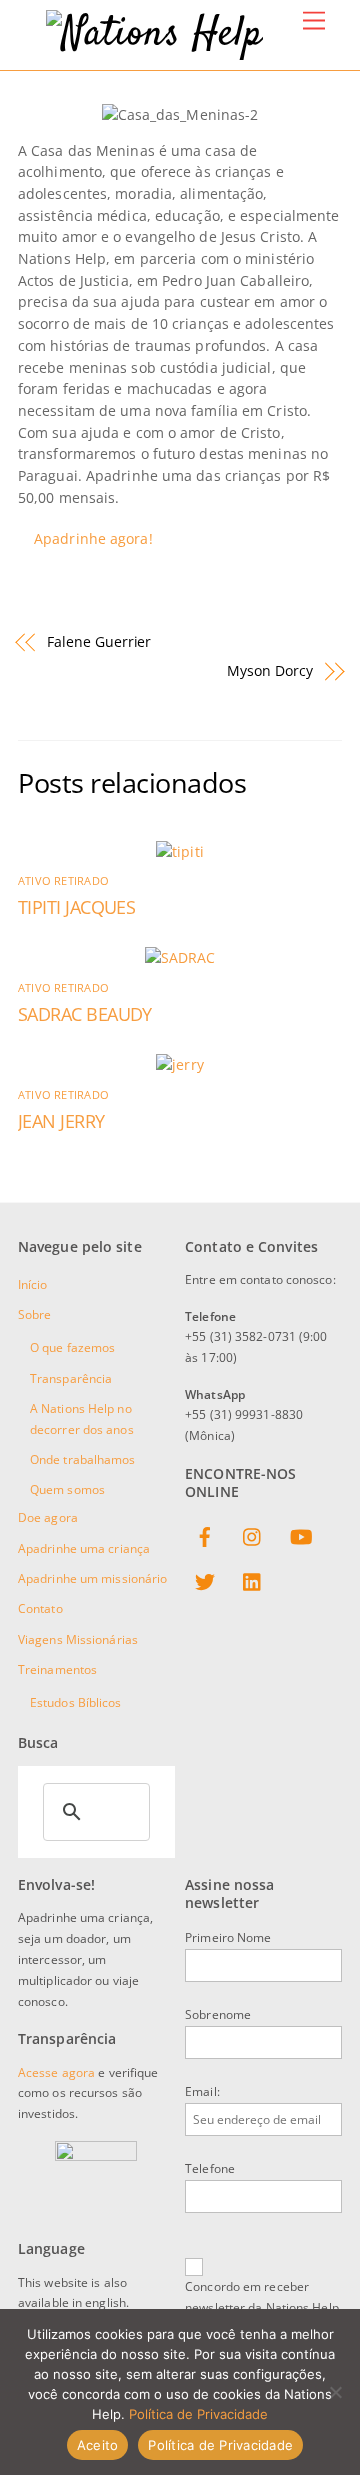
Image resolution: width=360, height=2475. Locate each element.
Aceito (98, 2445)
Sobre (35, 1314)
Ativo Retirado (63, 881)
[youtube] (301, 1534)
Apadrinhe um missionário (92, 1578)
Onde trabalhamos (83, 1459)
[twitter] (205, 1579)
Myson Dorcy (269, 670)
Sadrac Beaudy (85, 1014)
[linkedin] (253, 1579)
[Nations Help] (154, 35)
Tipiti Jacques (76, 907)
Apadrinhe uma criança (84, 1548)
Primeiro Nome (228, 1937)
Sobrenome (218, 2014)
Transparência (71, 1378)
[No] (335, 2392)
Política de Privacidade (198, 2414)
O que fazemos (72, 1347)
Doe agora (48, 1517)
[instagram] (253, 1534)
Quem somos (67, 1489)
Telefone (210, 2168)
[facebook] (205, 1534)
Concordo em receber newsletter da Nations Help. (263, 2297)
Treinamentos (57, 1669)
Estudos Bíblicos (76, 1702)
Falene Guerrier (99, 641)
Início (33, 1284)
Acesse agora (56, 2072)
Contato (40, 1608)
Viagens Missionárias (78, 1639)
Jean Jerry (61, 1121)
